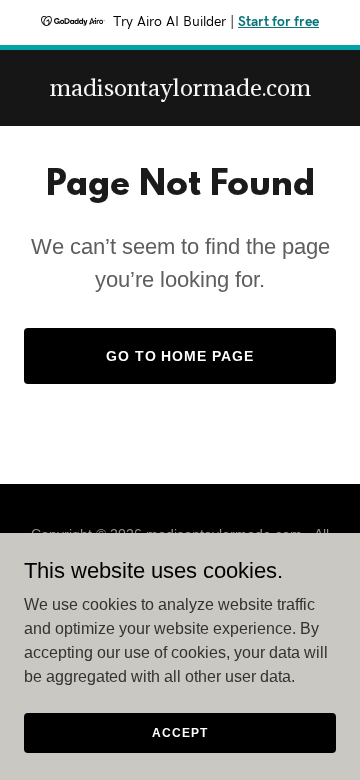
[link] (180, 90)
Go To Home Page (180, 356)
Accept (179, 732)
